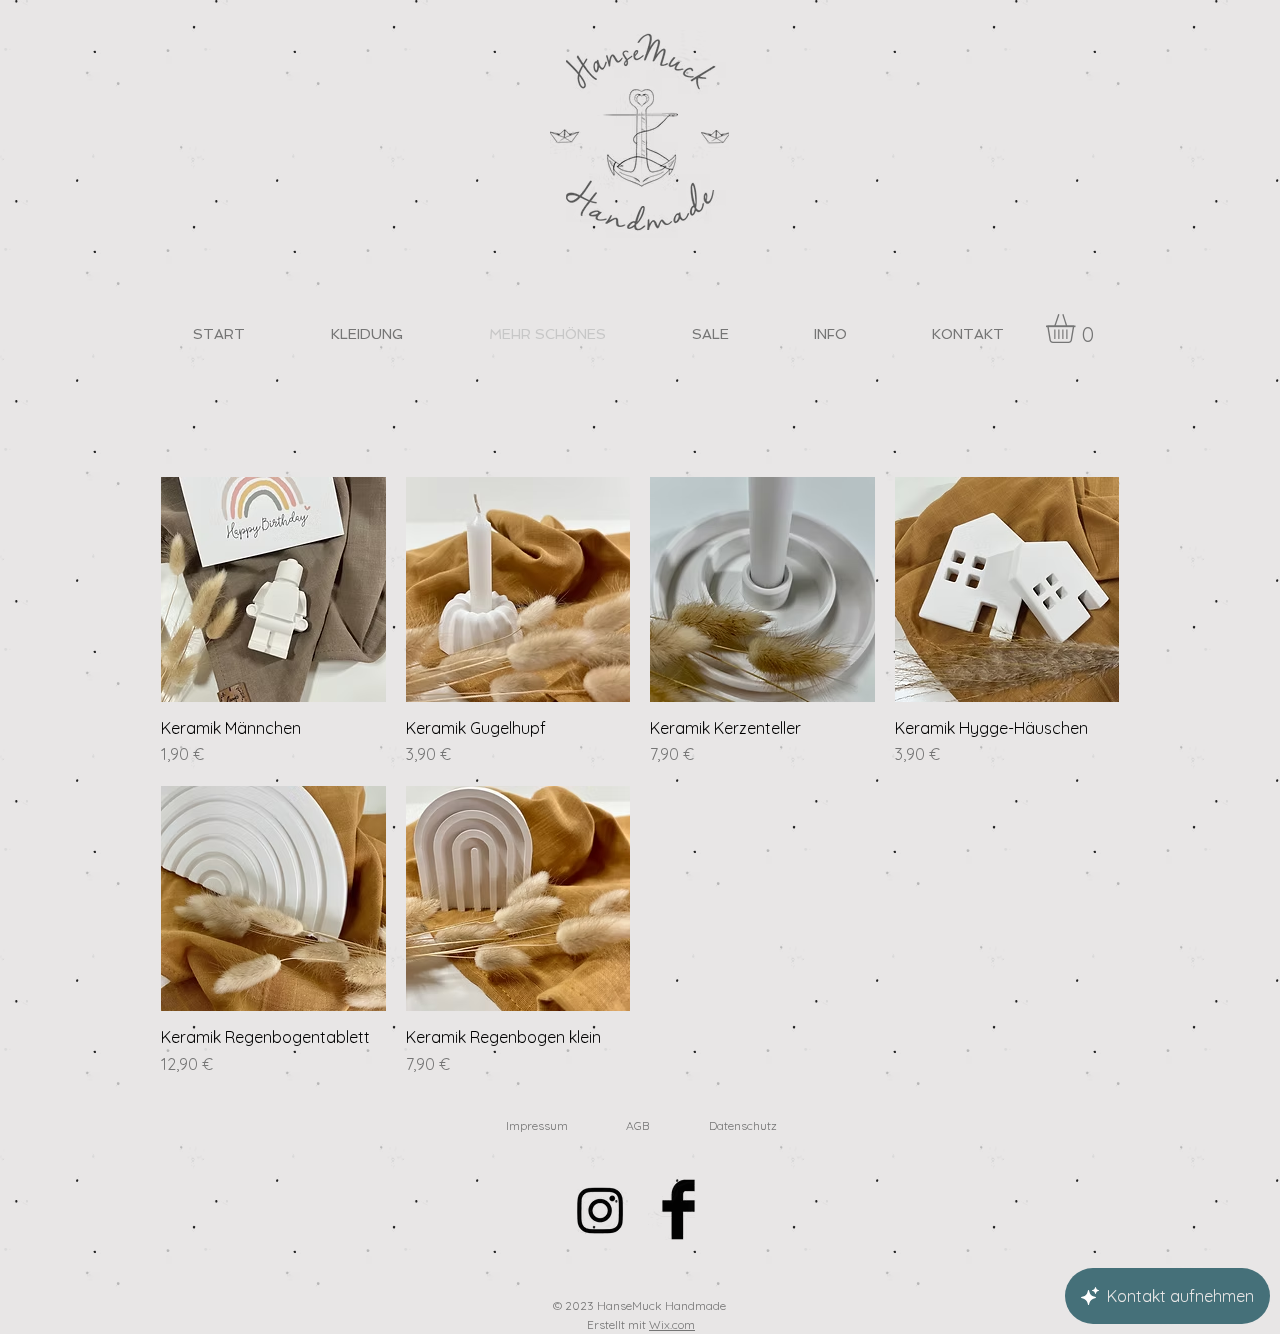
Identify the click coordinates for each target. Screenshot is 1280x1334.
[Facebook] (678, 1209)
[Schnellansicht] (273, 589)
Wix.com (672, 1324)
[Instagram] (600, 1209)
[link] (1077, 328)
